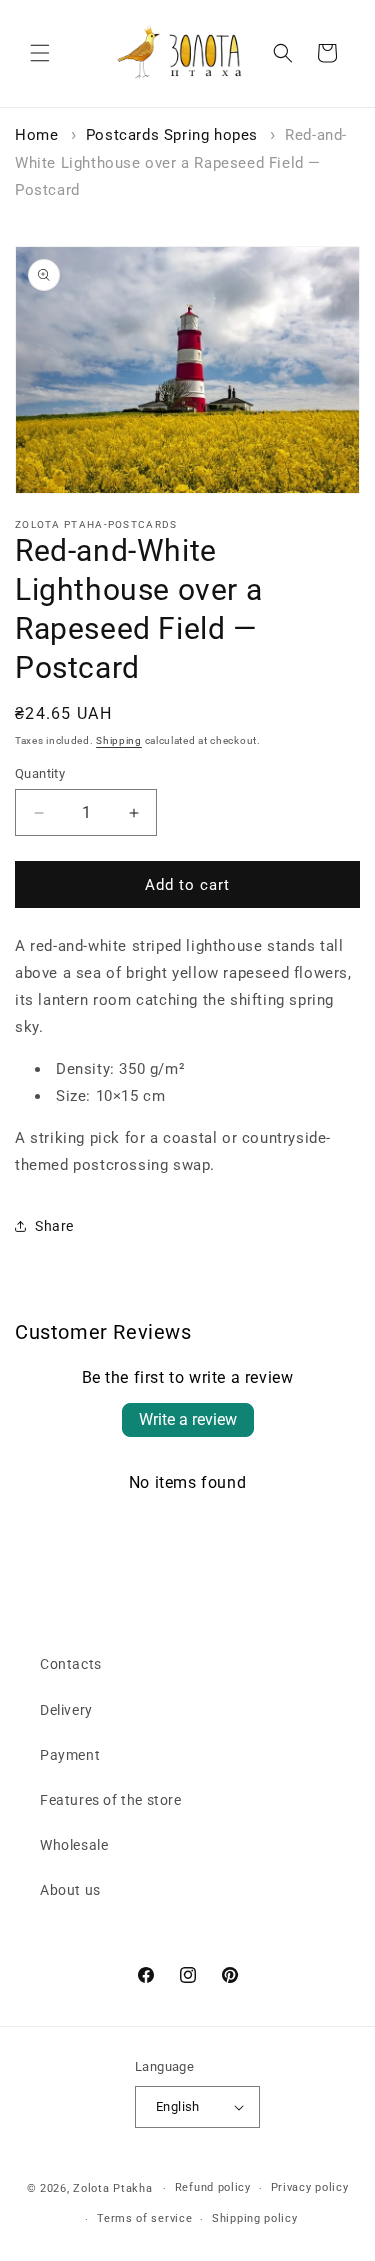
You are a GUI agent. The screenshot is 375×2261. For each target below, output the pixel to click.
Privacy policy (310, 2187)
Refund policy (213, 2187)
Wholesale (74, 1845)
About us (70, 1890)
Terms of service (144, 2218)
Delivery (66, 1710)
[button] (40, 53)
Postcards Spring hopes (172, 135)
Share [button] (54, 1226)
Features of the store (111, 1800)
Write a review (188, 1419)
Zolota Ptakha (112, 2188)
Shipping (119, 740)
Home (36, 135)
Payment (70, 1755)
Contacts (71, 1664)
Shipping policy (255, 2218)
